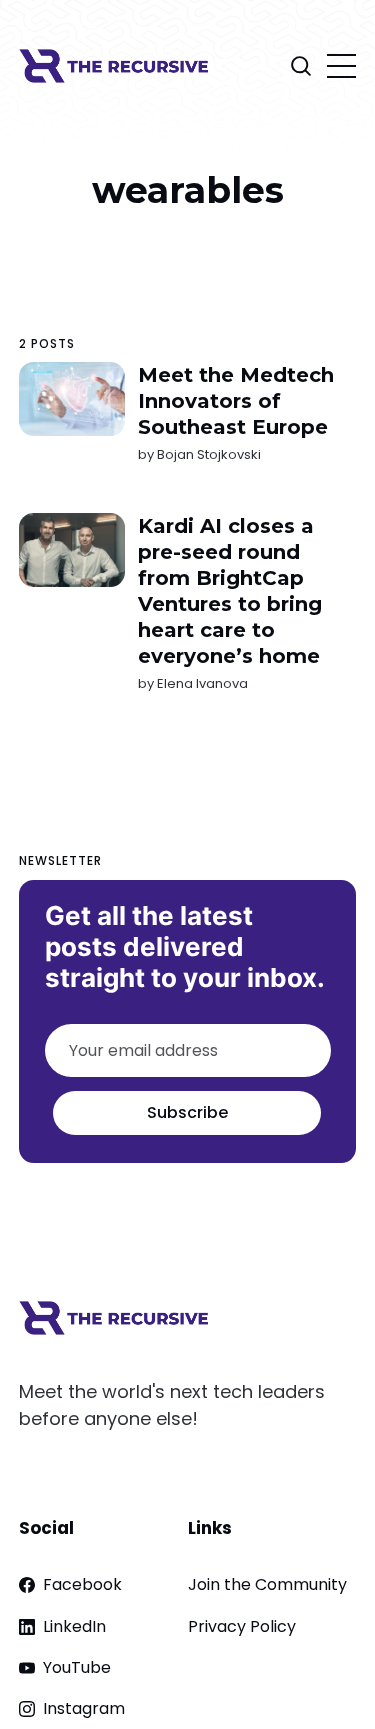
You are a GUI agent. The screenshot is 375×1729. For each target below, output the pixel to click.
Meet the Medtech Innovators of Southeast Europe (236, 401)
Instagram (84, 1708)
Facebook (82, 1584)
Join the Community (267, 1584)
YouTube (77, 1667)
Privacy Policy (242, 1626)
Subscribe (187, 1112)
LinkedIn (74, 1626)
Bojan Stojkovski (209, 454)
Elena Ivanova (202, 683)
